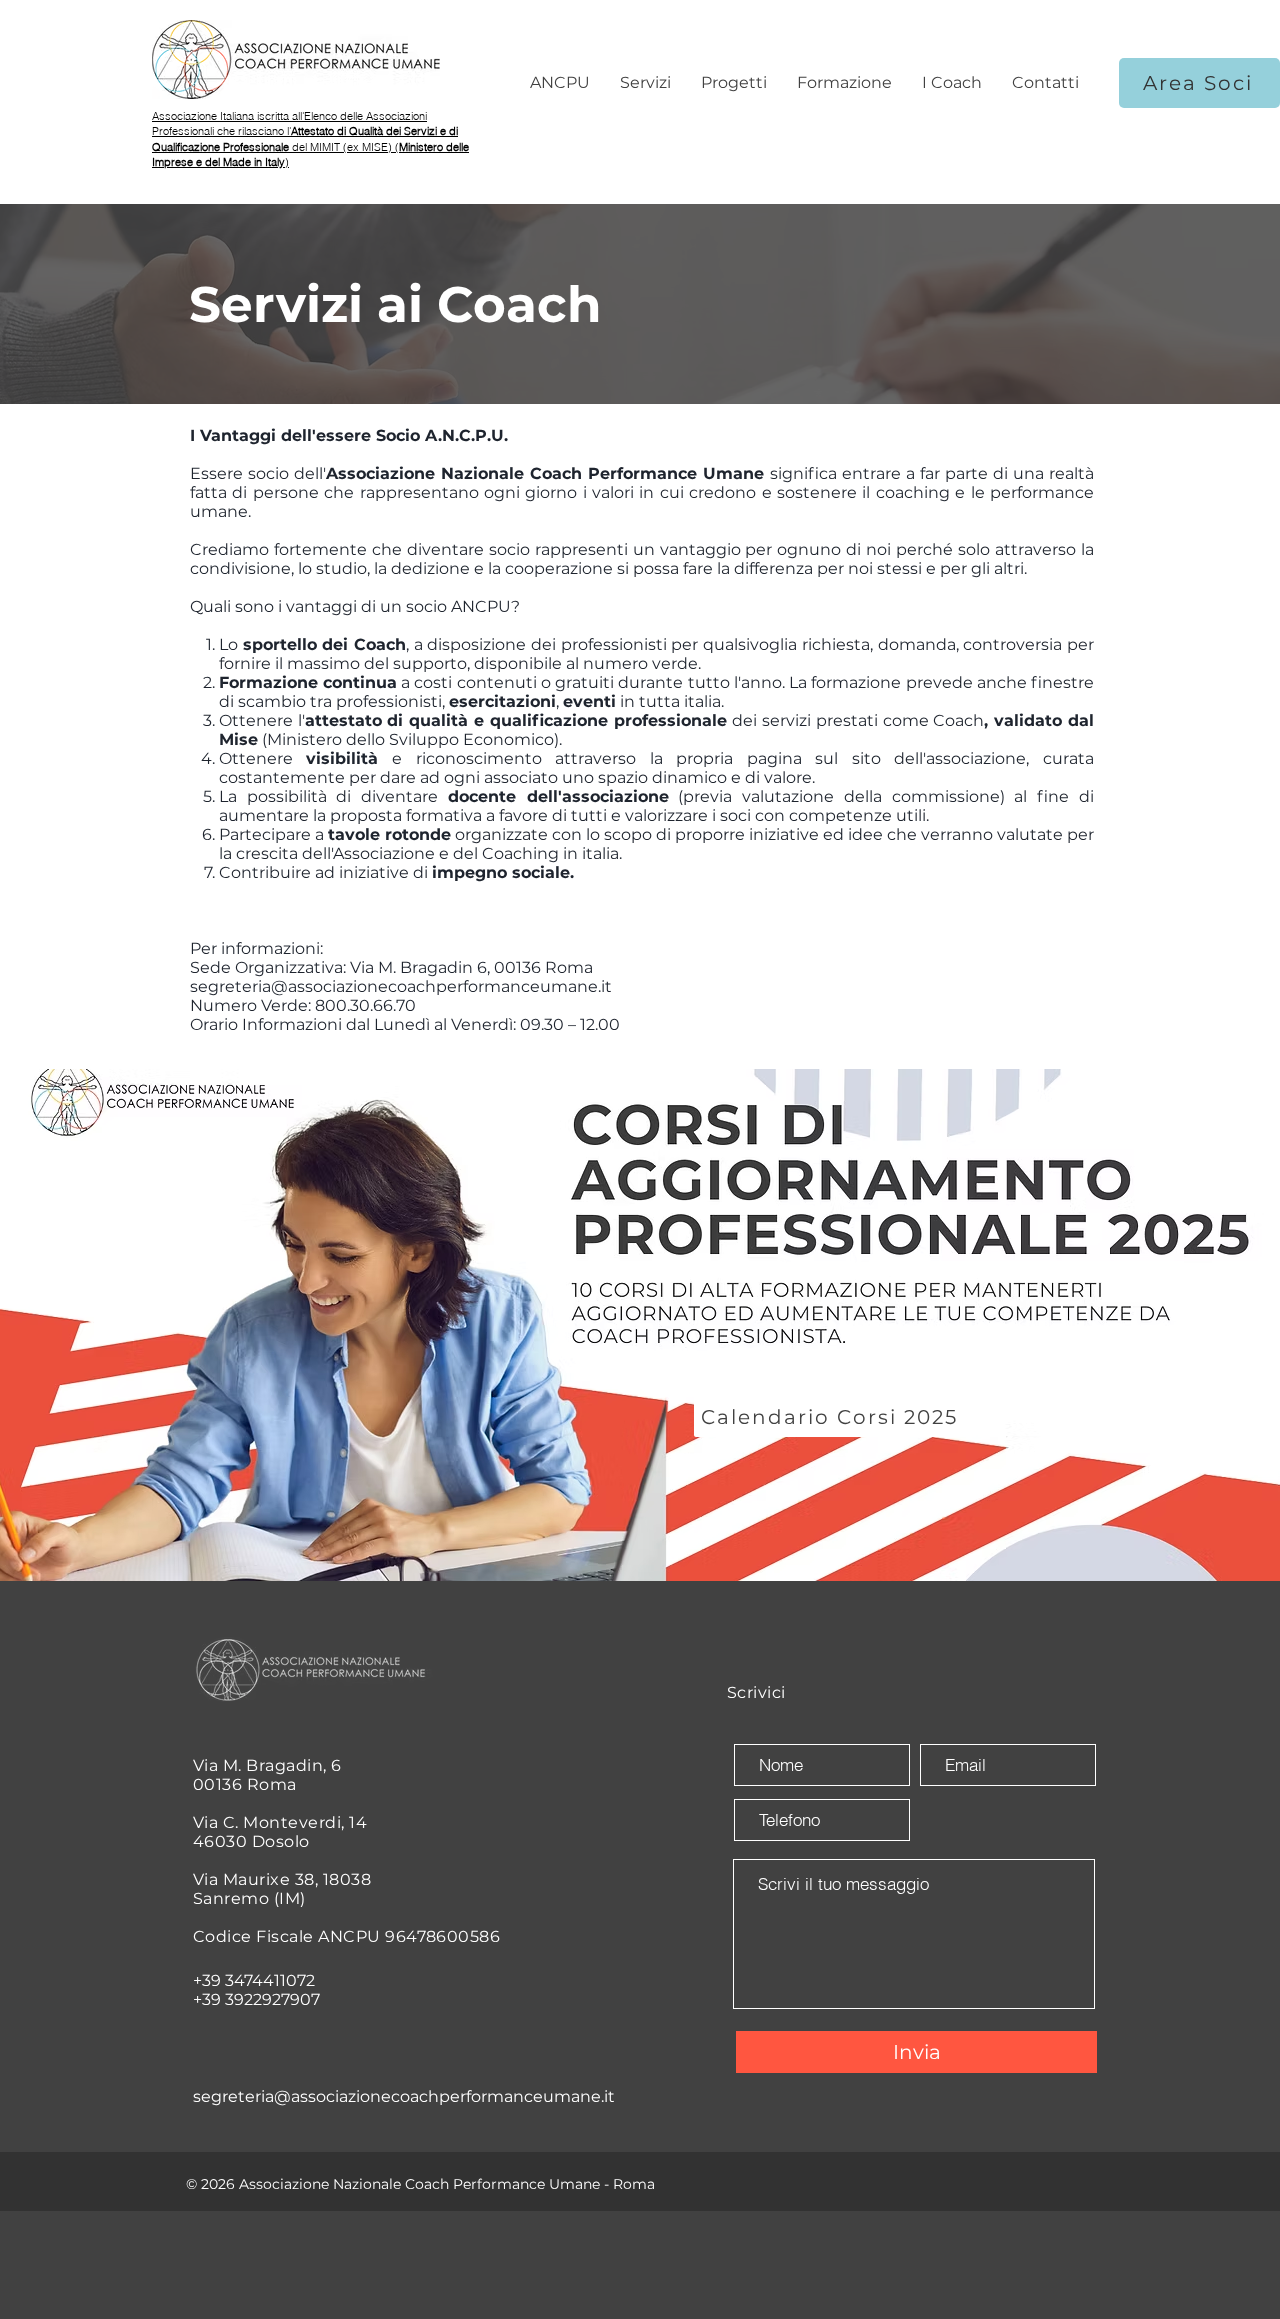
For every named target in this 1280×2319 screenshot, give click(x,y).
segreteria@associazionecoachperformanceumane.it (401, 986)
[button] (560, 83)
